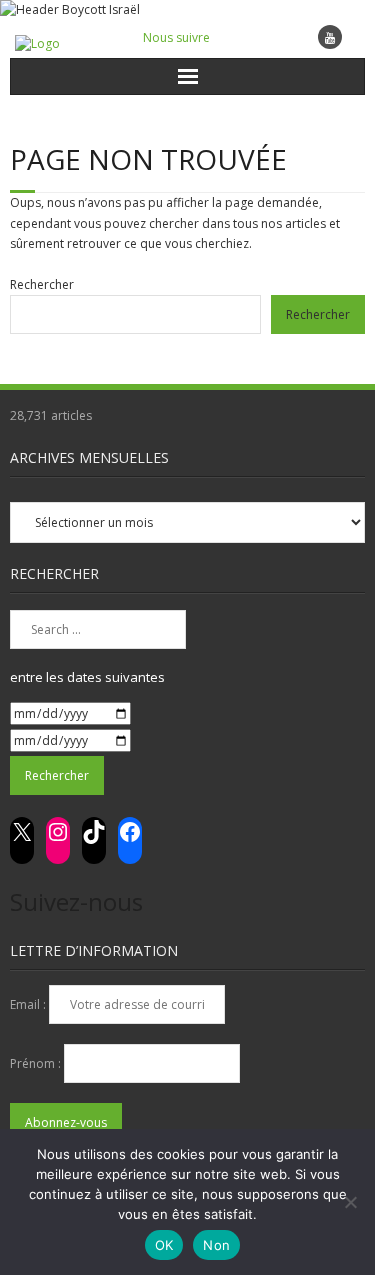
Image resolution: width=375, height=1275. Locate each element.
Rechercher (42, 284)
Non (216, 1245)
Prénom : (37, 1063)
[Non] (350, 1202)
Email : (29, 1004)
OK (164, 1245)
